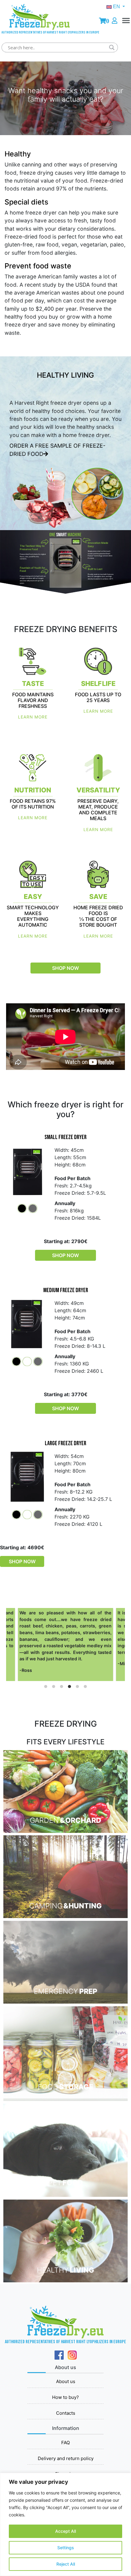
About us (66, 2381)
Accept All (65, 2531)
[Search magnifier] (112, 47)
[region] (65, 2524)
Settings (66, 2548)
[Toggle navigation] (126, 26)
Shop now (65, 968)
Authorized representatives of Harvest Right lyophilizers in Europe (40, 32)
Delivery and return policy (66, 2458)
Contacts (66, 2413)
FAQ (65, 2443)
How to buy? (65, 2397)
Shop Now (65, 1255)
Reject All (66, 2564)
